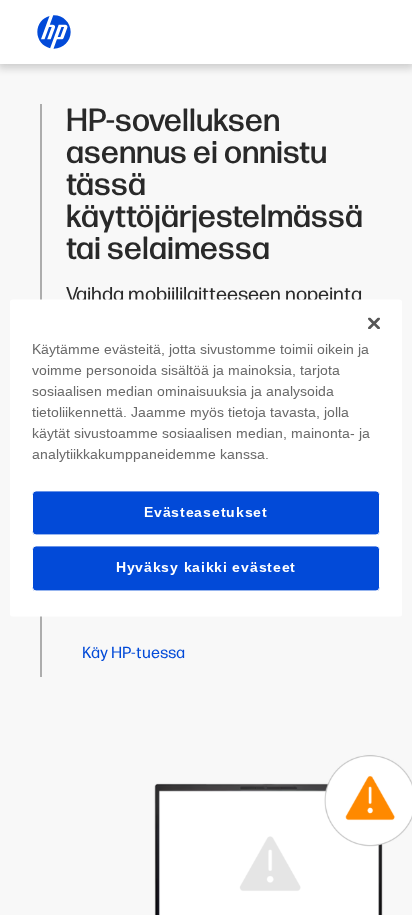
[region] (205, 457)
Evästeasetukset (206, 512)
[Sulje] (374, 323)
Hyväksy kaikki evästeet (206, 568)
